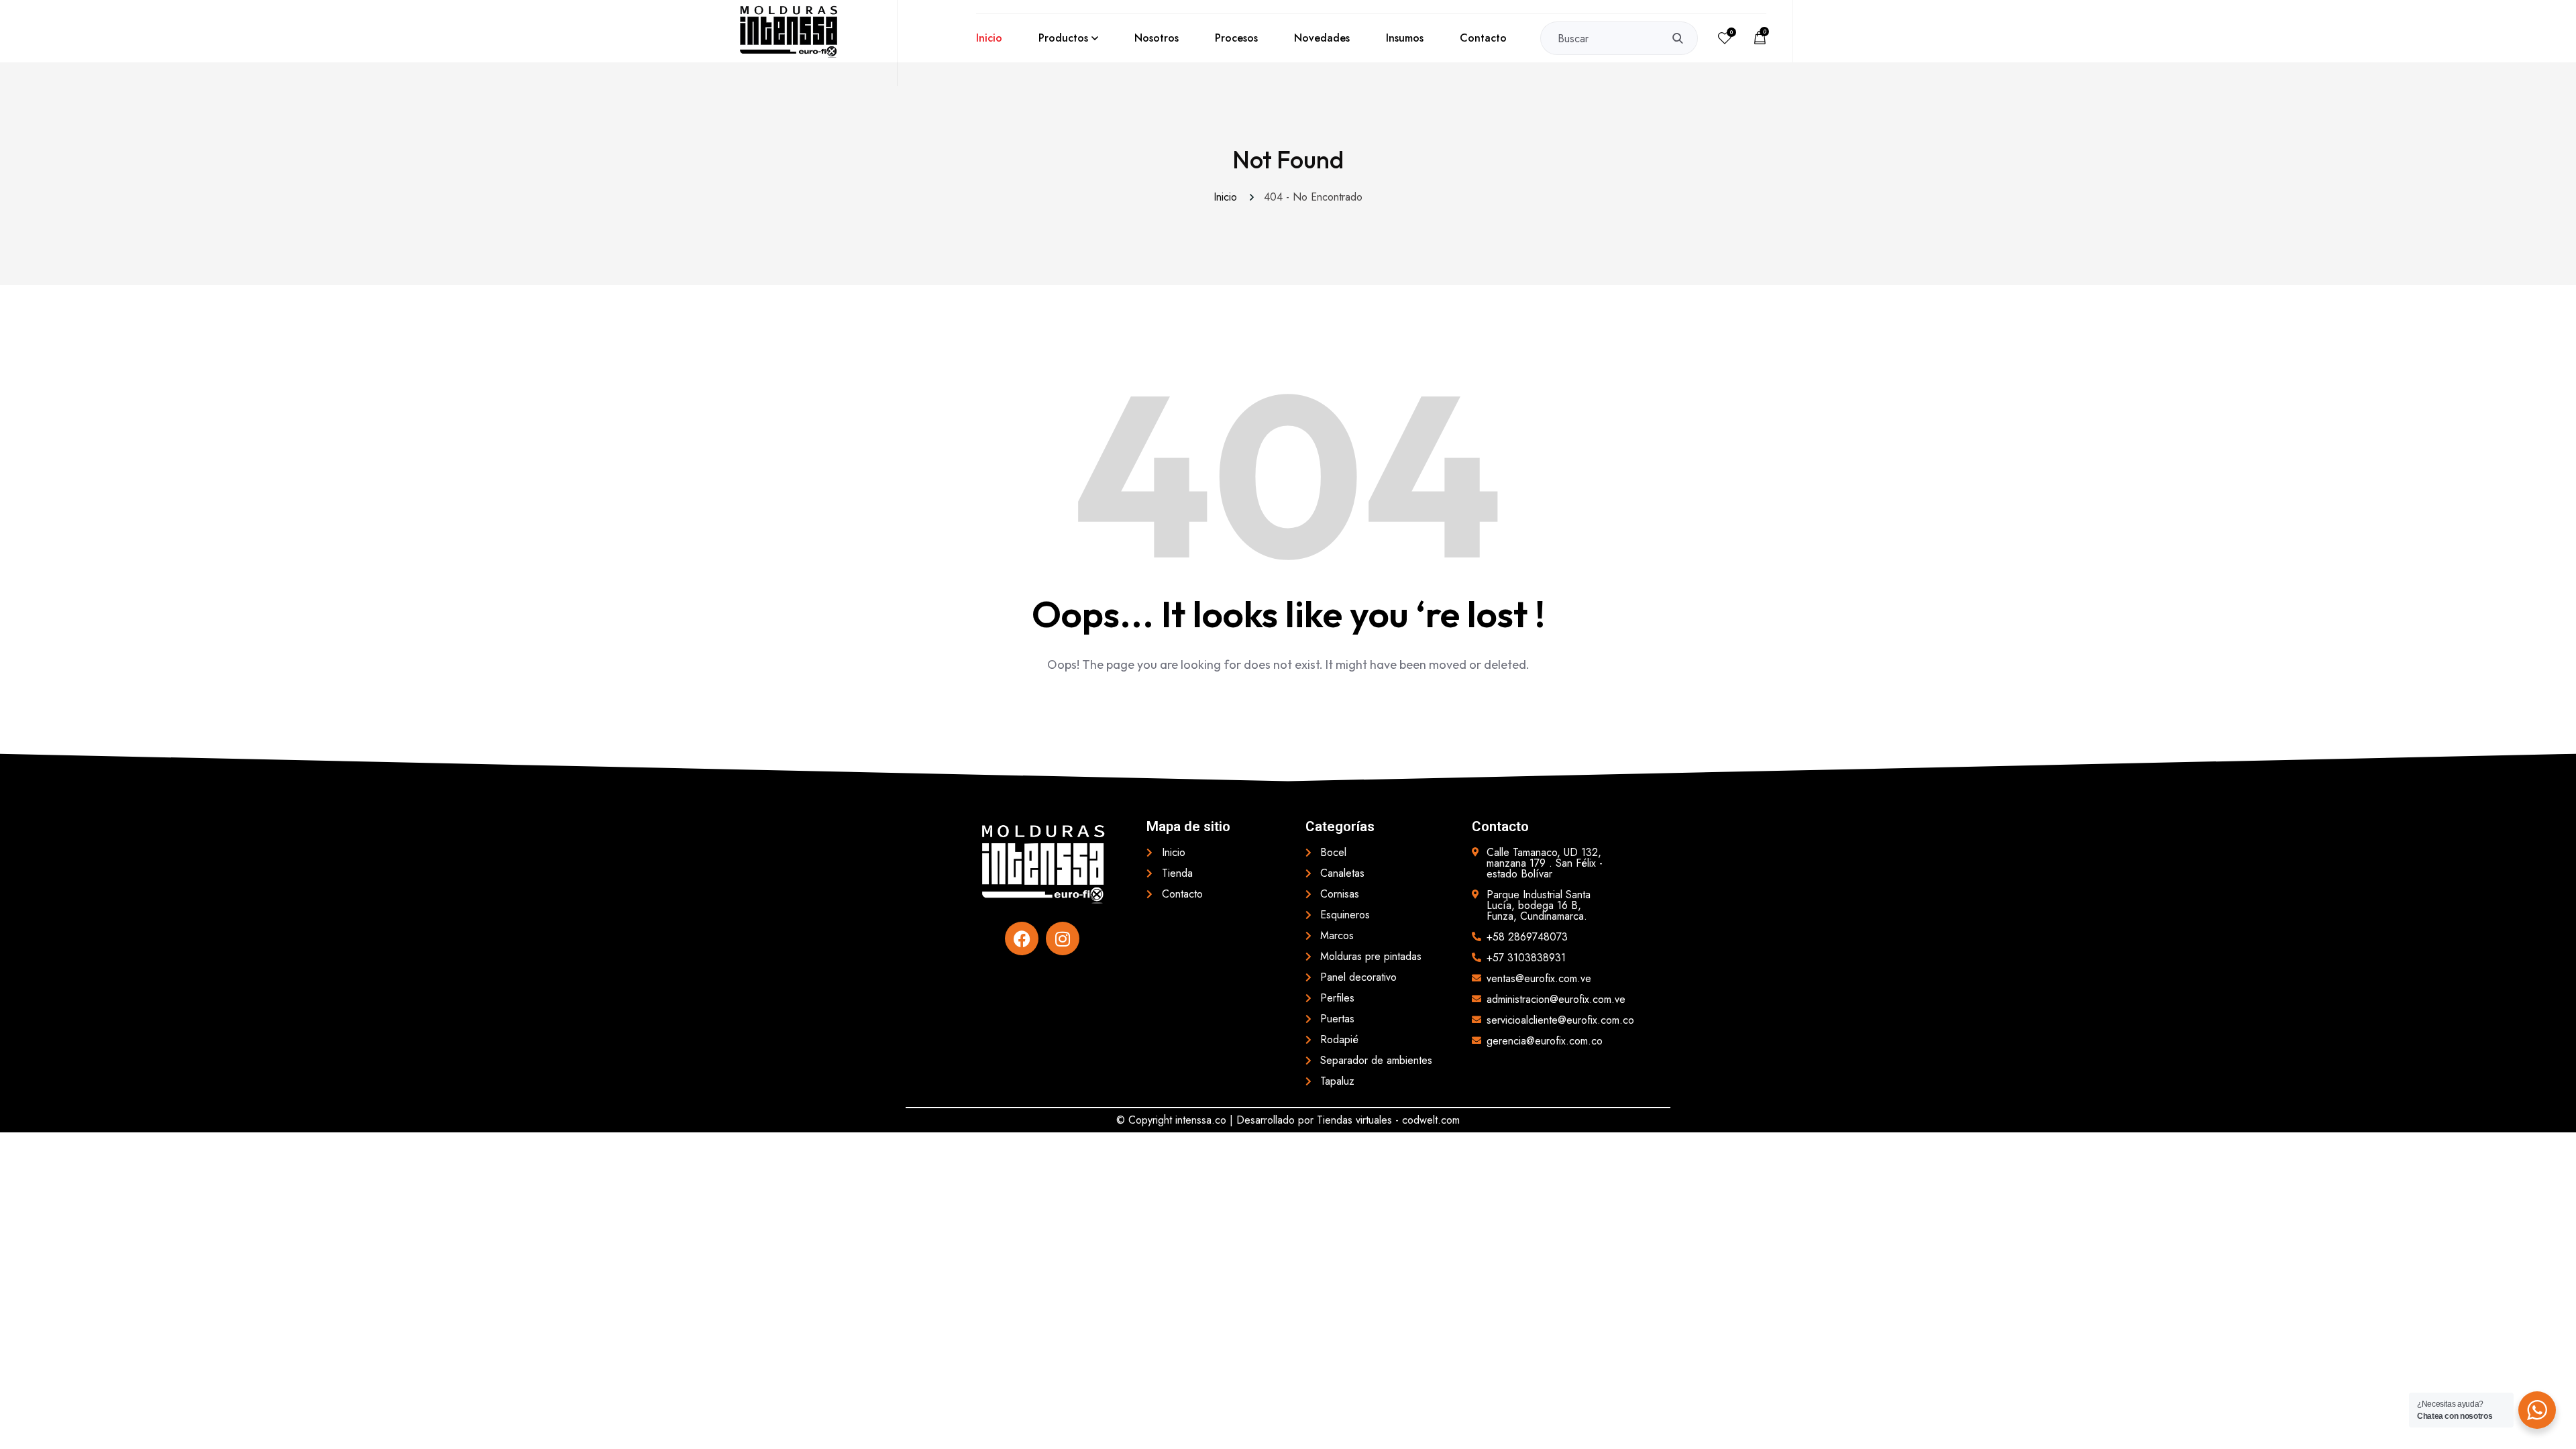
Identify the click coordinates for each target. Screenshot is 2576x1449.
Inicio (989, 38)
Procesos (1236, 38)
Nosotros (1157, 38)
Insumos (1405, 38)
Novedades (1322, 38)
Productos (1063, 38)
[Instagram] (1063, 938)
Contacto (1483, 38)
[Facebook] (1022, 938)
